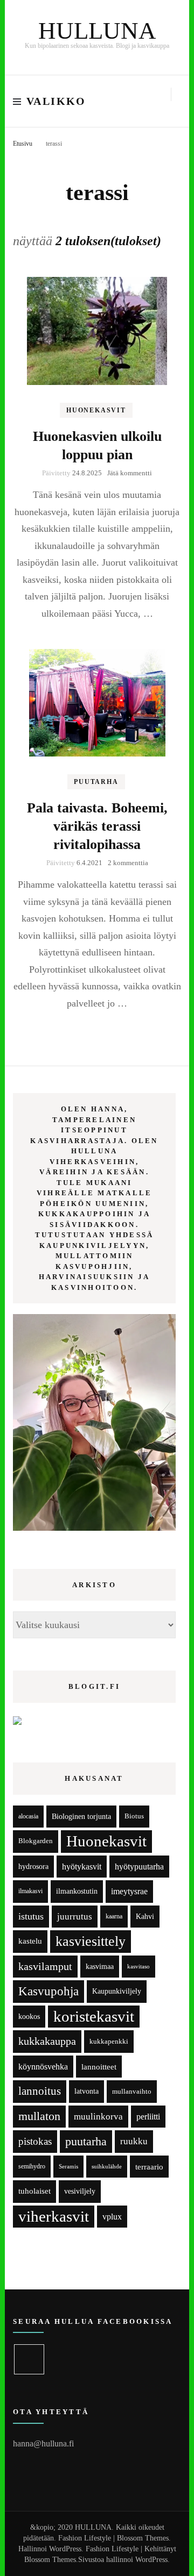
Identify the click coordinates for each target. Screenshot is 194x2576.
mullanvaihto (132, 2091)
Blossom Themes (50, 2560)
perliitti (148, 2117)
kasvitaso (138, 1966)
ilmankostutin (77, 1891)
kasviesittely (91, 1941)
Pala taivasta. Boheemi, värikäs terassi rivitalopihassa (97, 826)
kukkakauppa (47, 2041)
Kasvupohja (48, 1991)
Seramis (68, 2166)
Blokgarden (36, 1841)
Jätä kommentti (130, 473)
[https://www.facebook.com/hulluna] (29, 2359)
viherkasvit (54, 2216)
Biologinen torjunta (81, 1816)
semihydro (32, 2166)
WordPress (151, 2560)
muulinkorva (98, 2117)
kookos (29, 2017)
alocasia (28, 1816)
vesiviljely (80, 2191)
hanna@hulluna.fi (43, 2443)
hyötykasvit (82, 1867)
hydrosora (33, 1867)
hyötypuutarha (139, 1867)
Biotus (134, 1816)
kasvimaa (100, 1967)
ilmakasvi (30, 1891)
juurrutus (75, 1917)
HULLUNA (97, 31)
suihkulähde (107, 2167)
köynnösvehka (43, 2067)
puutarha (86, 2141)
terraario (149, 2167)
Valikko (56, 101)
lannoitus (40, 2091)
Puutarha (96, 782)
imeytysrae (129, 1891)
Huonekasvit (96, 410)
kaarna (114, 1917)
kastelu (30, 1941)
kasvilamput (45, 1966)
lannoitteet (99, 2067)
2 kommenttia (128, 863)
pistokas (35, 2141)
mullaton (39, 2116)
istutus (31, 1916)
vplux (112, 2217)
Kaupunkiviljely (117, 1991)
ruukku (134, 2141)
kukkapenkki (109, 2041)
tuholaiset (34, 2191)
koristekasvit (94, 2016)
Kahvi (145, 1917)
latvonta (86, 2091)
